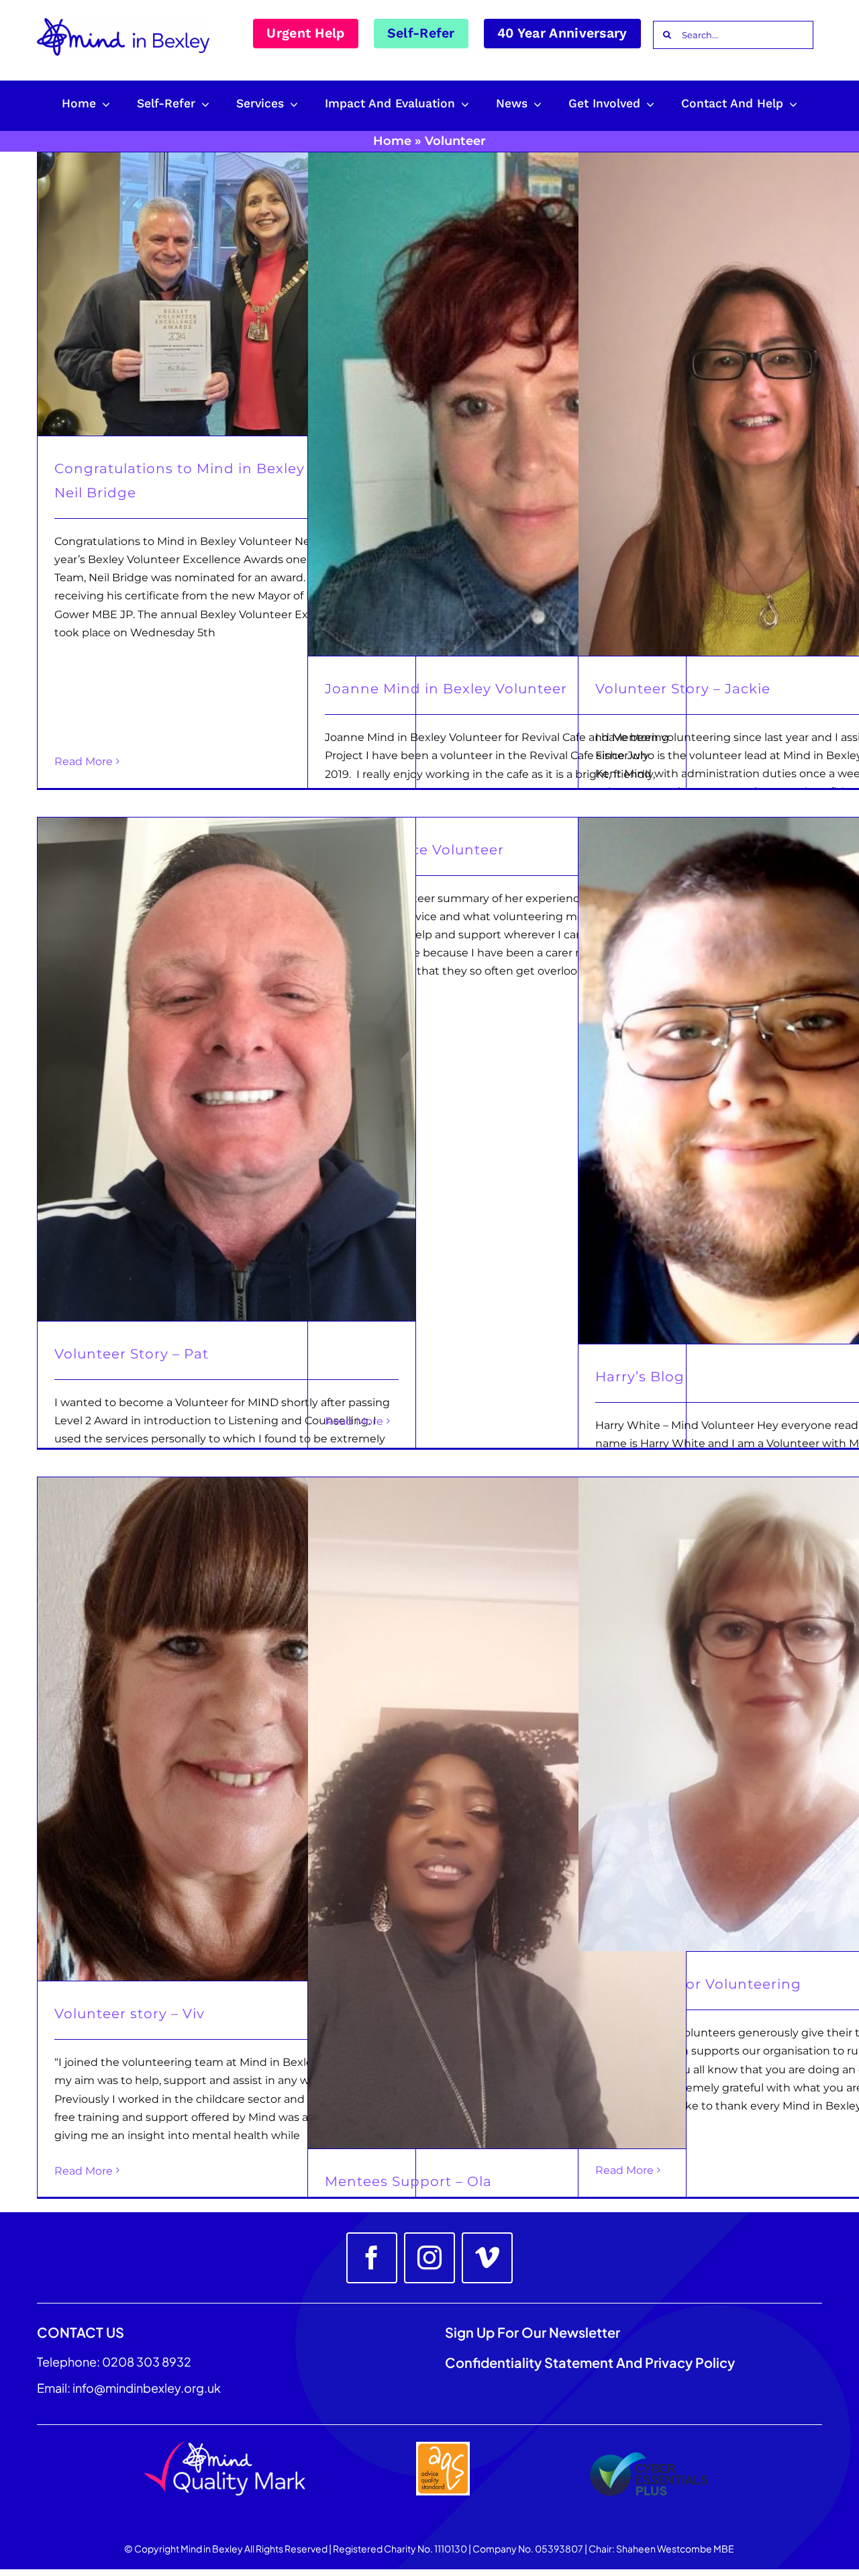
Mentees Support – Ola (408, 2181)
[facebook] (372, 2258)
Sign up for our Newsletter (534, 2332)
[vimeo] (487, 2258)
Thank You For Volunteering (698, 1984)
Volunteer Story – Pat (132, 1354)
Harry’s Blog (640, 1377)
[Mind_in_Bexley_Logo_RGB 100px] (123, 23)
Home (392, 141)
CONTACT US (81, 2332)
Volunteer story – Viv (130, 2014)
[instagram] (429, 2258)
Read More (84, 761)
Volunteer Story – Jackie (683, 689)
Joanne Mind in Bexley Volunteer (446, 689)
